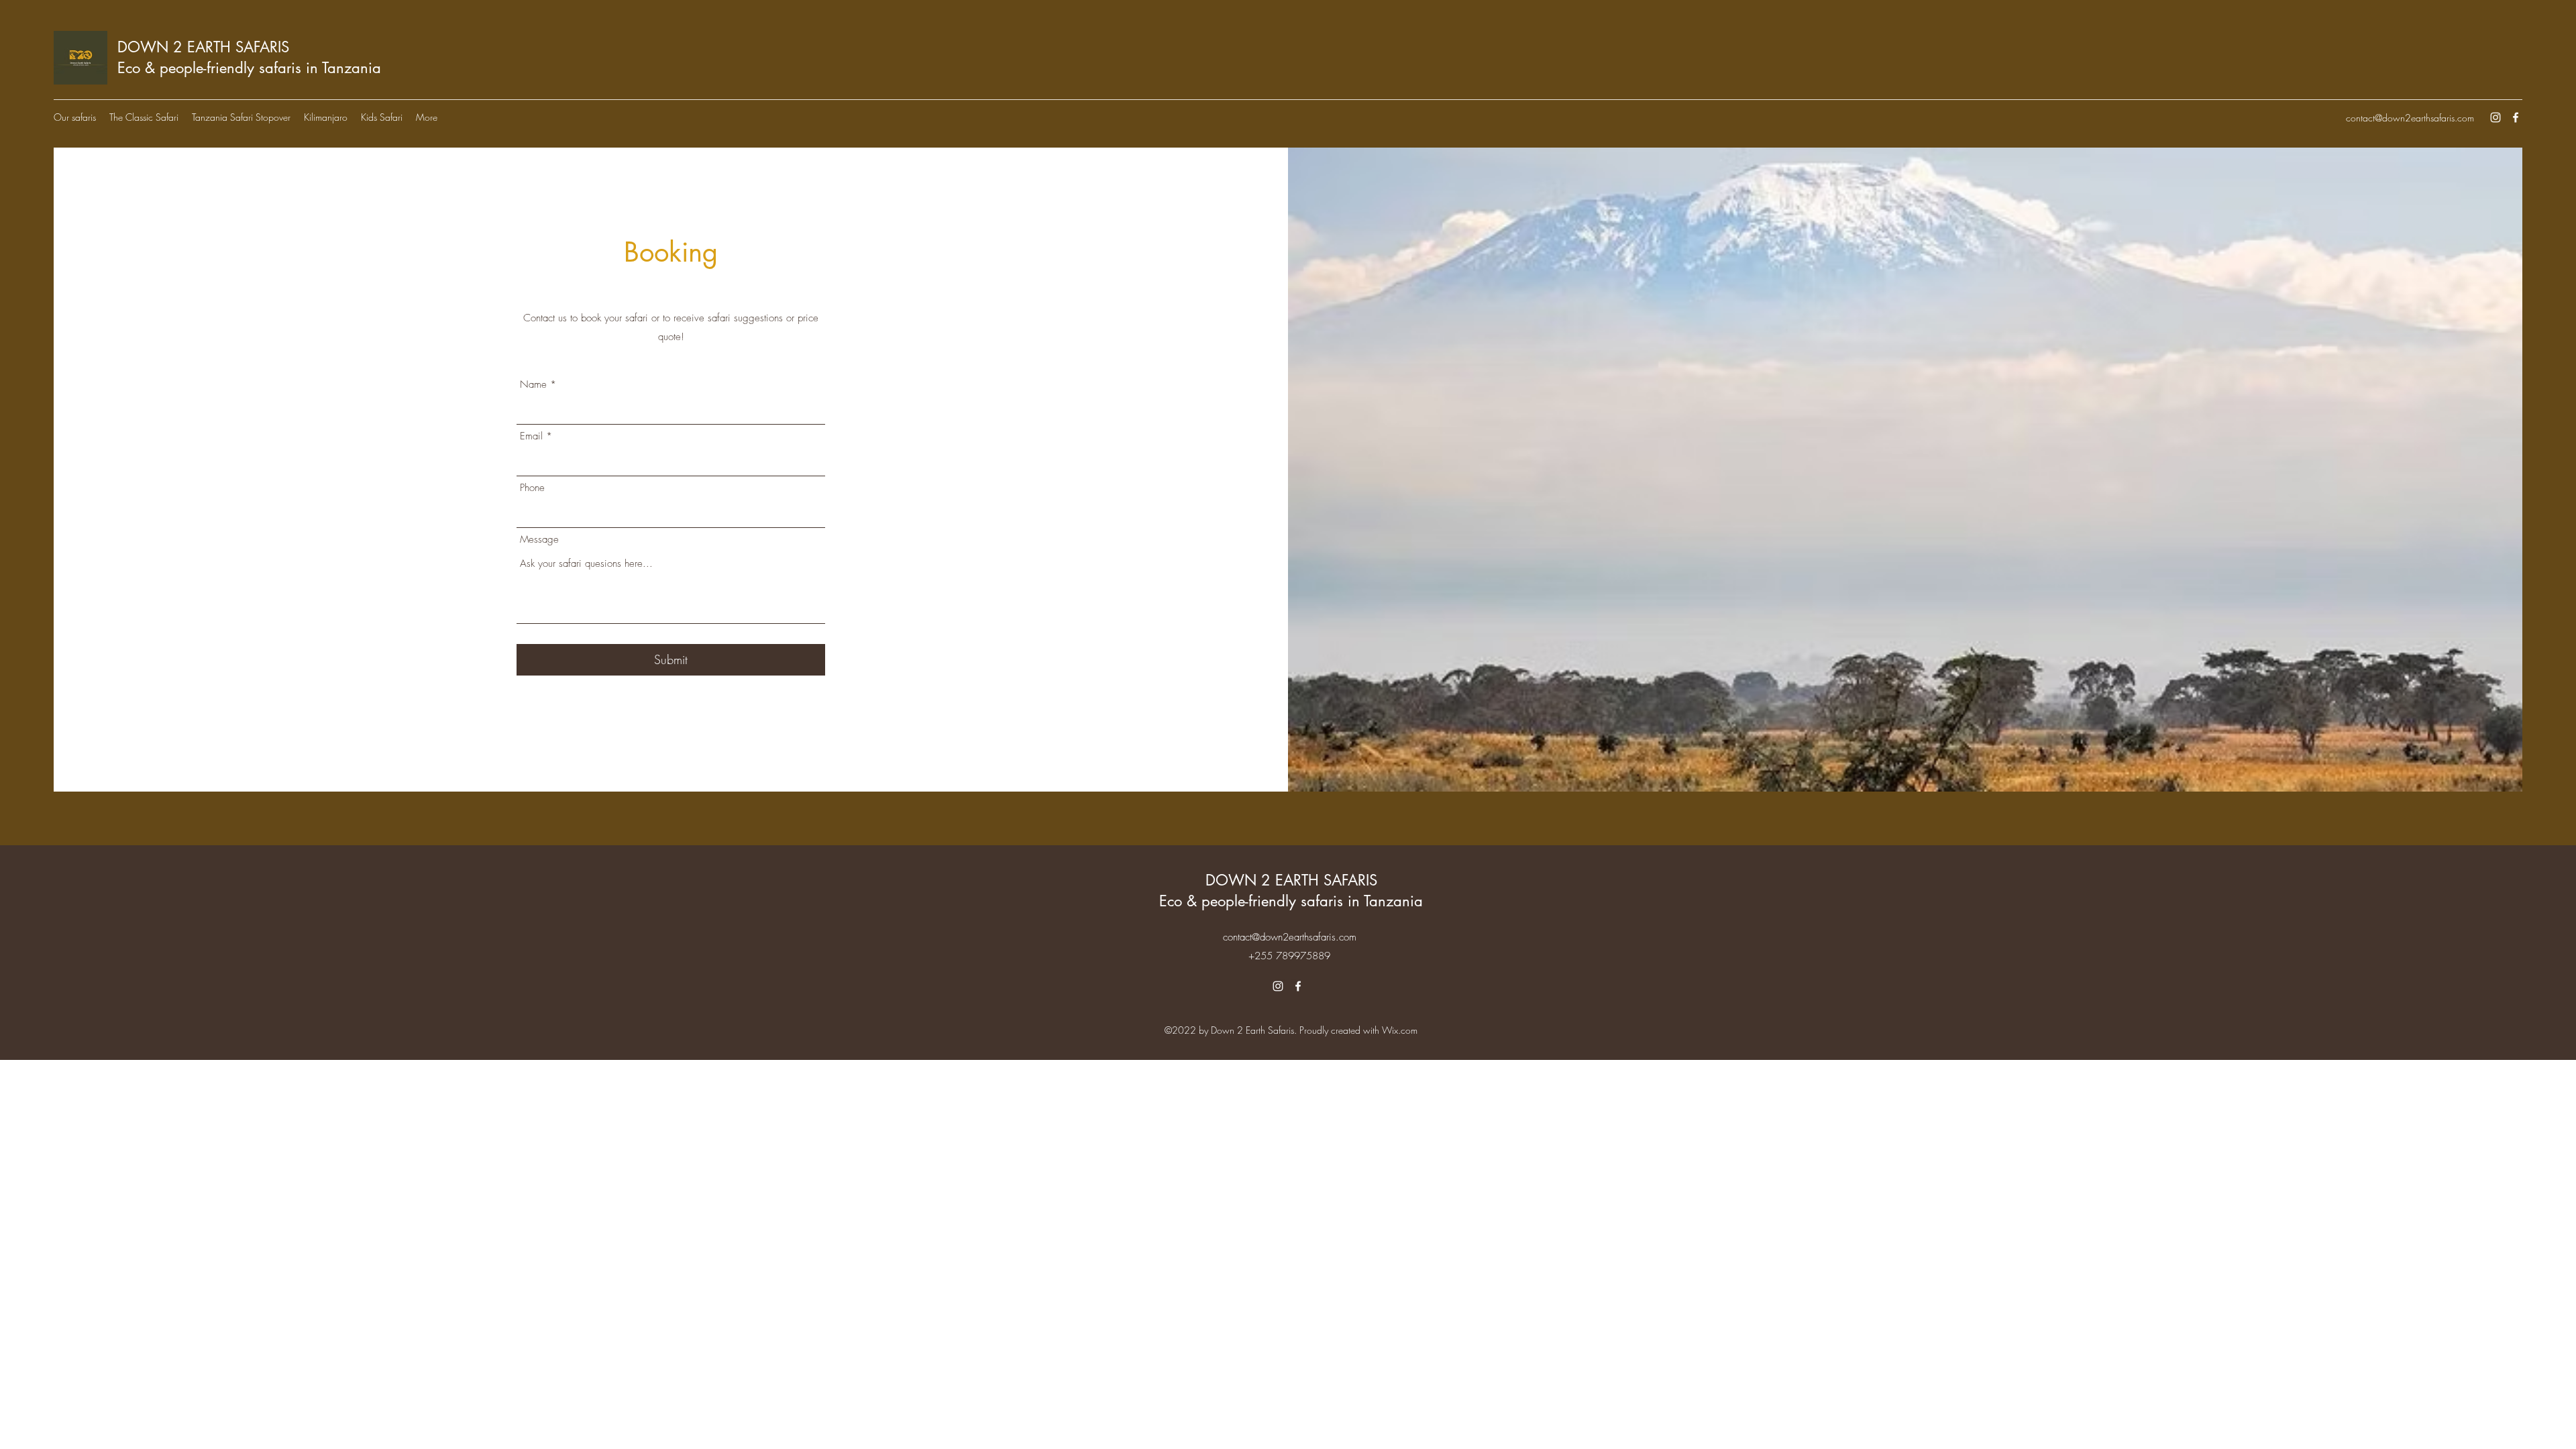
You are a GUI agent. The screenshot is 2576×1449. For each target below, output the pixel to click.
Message (539, 540)
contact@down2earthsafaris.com (2410, 118)
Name (533, 385)
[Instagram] (2495, 117)
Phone (532, 488)
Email (531, 436)
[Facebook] (2516, 117)
